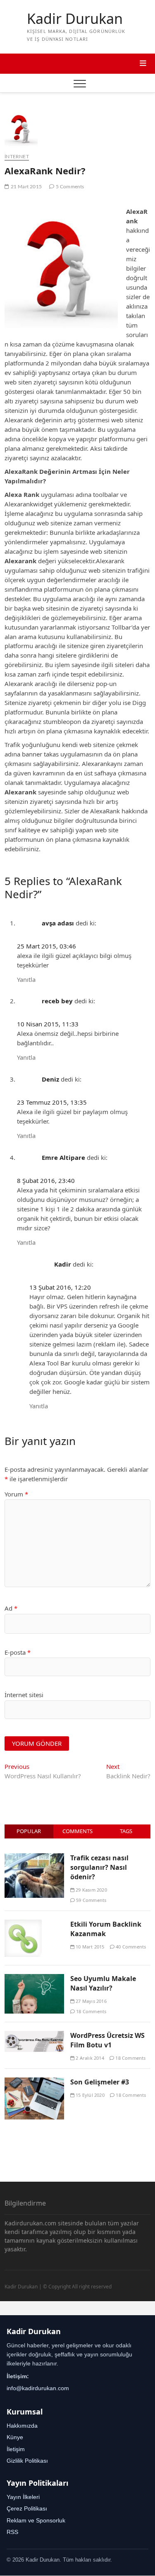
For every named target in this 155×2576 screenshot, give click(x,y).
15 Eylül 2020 (89, 2095)
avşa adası (58, 923)
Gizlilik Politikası (27, 2461)
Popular (29, 1831)
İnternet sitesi (24, 1695)
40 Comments (130, 1947)
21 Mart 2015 (25, 187)
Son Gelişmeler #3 (100, 2082)
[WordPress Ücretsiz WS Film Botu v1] (34, 2035)
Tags (126, 1831)
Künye (15, 2437)
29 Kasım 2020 (91, 1890)
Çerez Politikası (27, 2508)
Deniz (50, 1079)
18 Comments (91, 2011)
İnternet (17, 157)
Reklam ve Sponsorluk (36, 2520)
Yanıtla (26, 979)
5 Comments (69, 187)
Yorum (16, 1494)
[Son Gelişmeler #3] (34, 2082)
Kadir (63, 1264)
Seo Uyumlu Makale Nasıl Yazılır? (103, 1983)
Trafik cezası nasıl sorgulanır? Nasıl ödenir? (99, 1867)
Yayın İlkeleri (23, 2497)
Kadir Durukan (75, 19)
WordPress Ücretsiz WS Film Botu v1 (107, 2040)
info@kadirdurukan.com (38, 2388)
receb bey (57, 1001)
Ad (11, 1608)
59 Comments (91, 1900)
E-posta (18, 1652)
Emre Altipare (63, 1157)
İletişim (16, 2449)
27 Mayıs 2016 (91, 2001)
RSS (12, 2532)
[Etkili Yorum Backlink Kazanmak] (23, 1924)
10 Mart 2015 (89, 1947)
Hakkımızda (22, 2426)
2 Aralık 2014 (89, 2058)
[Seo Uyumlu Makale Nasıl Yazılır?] (34, 1979)
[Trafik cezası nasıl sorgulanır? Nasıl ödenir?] (34, 1858)
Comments (77, 1831)
